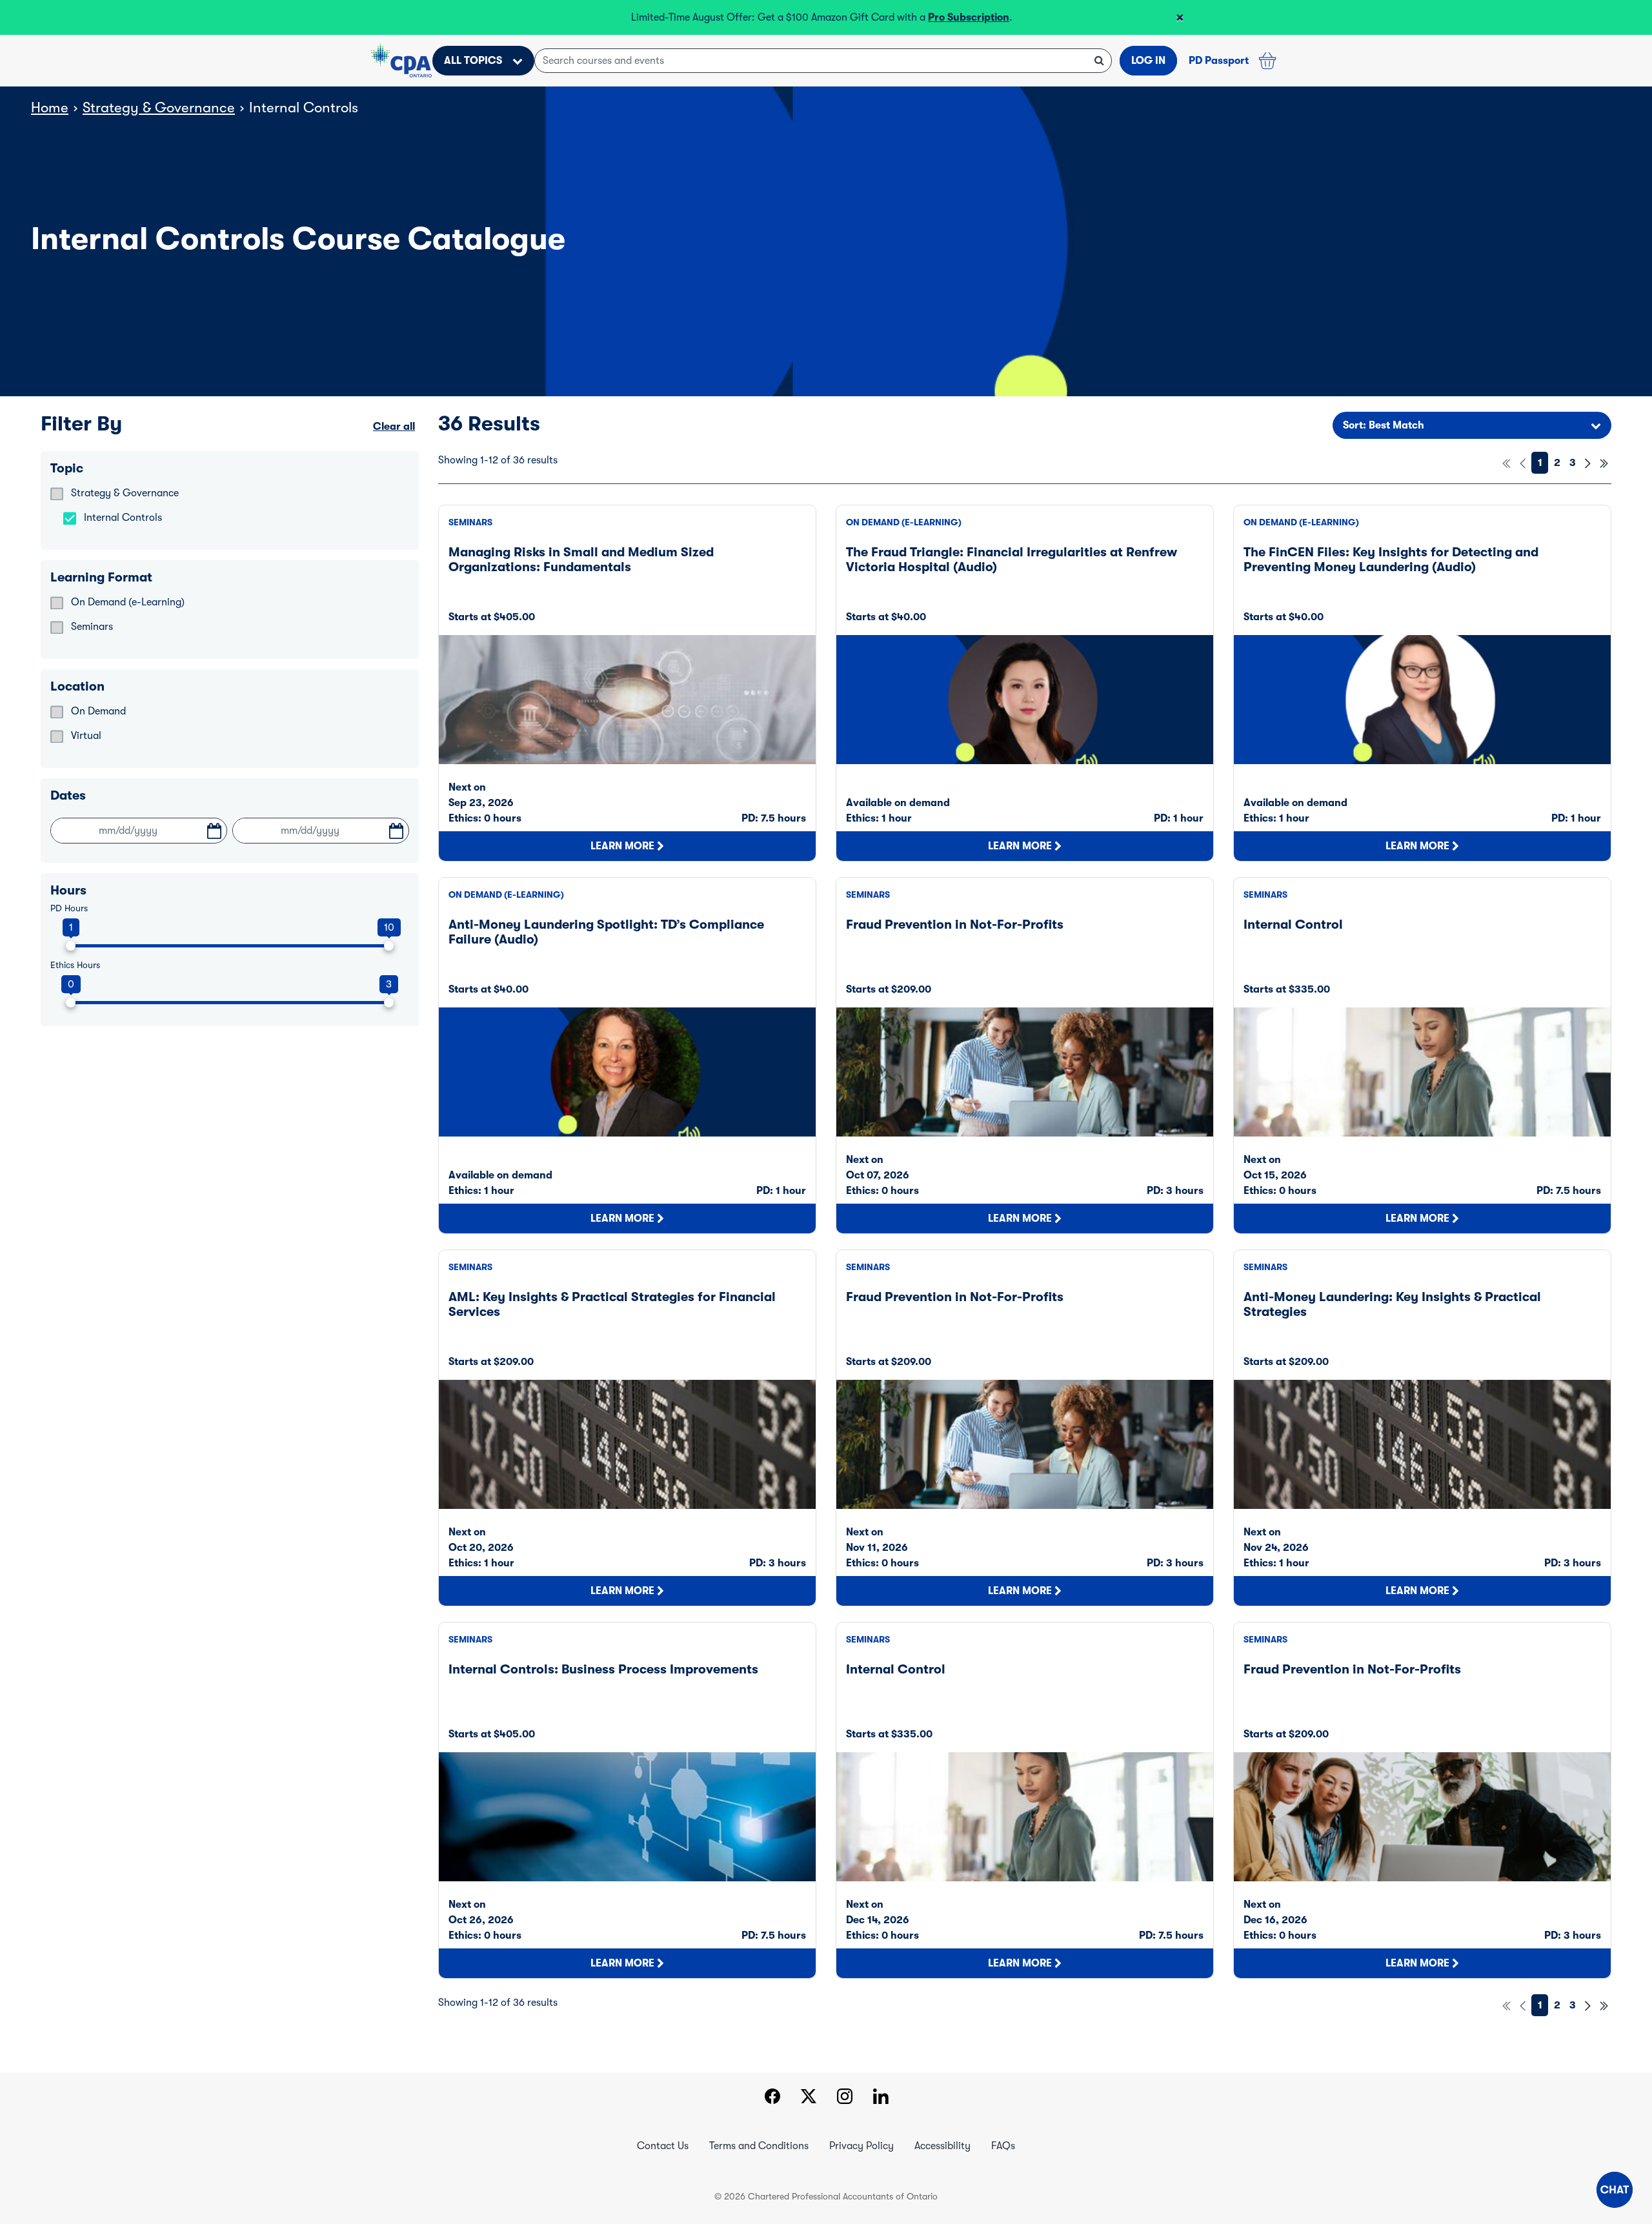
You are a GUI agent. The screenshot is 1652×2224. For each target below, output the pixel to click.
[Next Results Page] (1588, 463)
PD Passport (1219, 61)
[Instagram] (845, 2098)
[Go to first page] (1506, 463)
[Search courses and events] (1099, 61)
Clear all (394, 427)
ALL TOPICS (473, 61)
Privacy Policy (861, 2146)
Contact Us (663, 2146)
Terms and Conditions (759, 2146)
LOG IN (1148, 61)
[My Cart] (1267, 61)
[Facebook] (772, 2098)
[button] (1615, 2190)
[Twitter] (809, 2098)
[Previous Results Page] (1523, 463)
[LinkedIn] (881, 2098)
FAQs (1003, 2146)
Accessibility (942, 2146)
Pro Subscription (969, 17)
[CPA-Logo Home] (401, 61)
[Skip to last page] (1604, 463)
